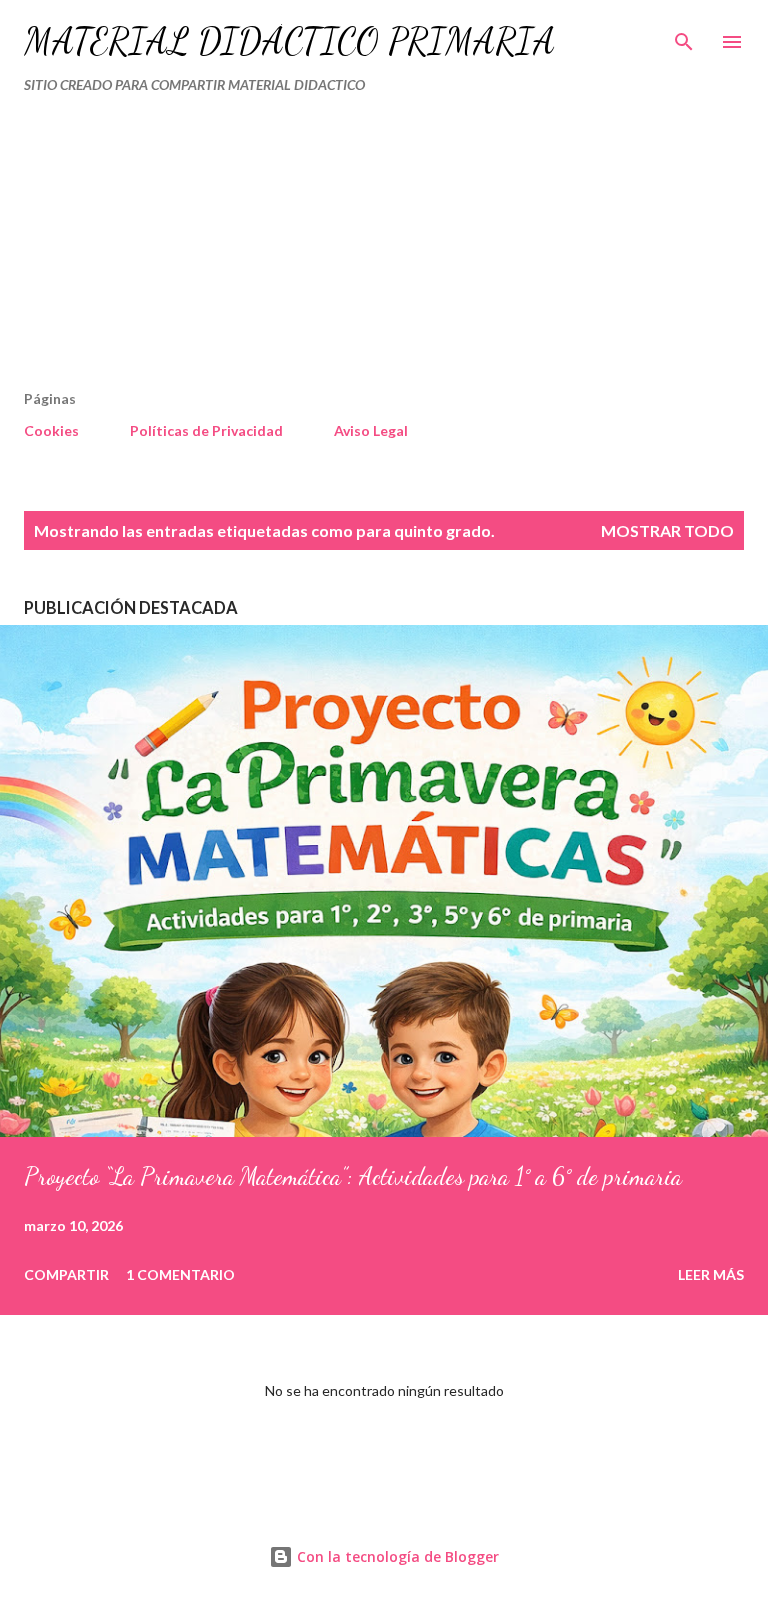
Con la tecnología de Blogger (396, 1556)
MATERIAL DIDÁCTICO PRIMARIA (289, 41)
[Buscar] (684, 36)
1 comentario (180, 1274)
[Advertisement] (342, 250)
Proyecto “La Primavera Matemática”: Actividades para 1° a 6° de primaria (353, 1176)
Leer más (711, 1274)
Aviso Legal (371, 430)
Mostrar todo (667, 530)
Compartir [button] (66, 1274)
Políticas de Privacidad (206, 430)
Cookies (51, 430)
